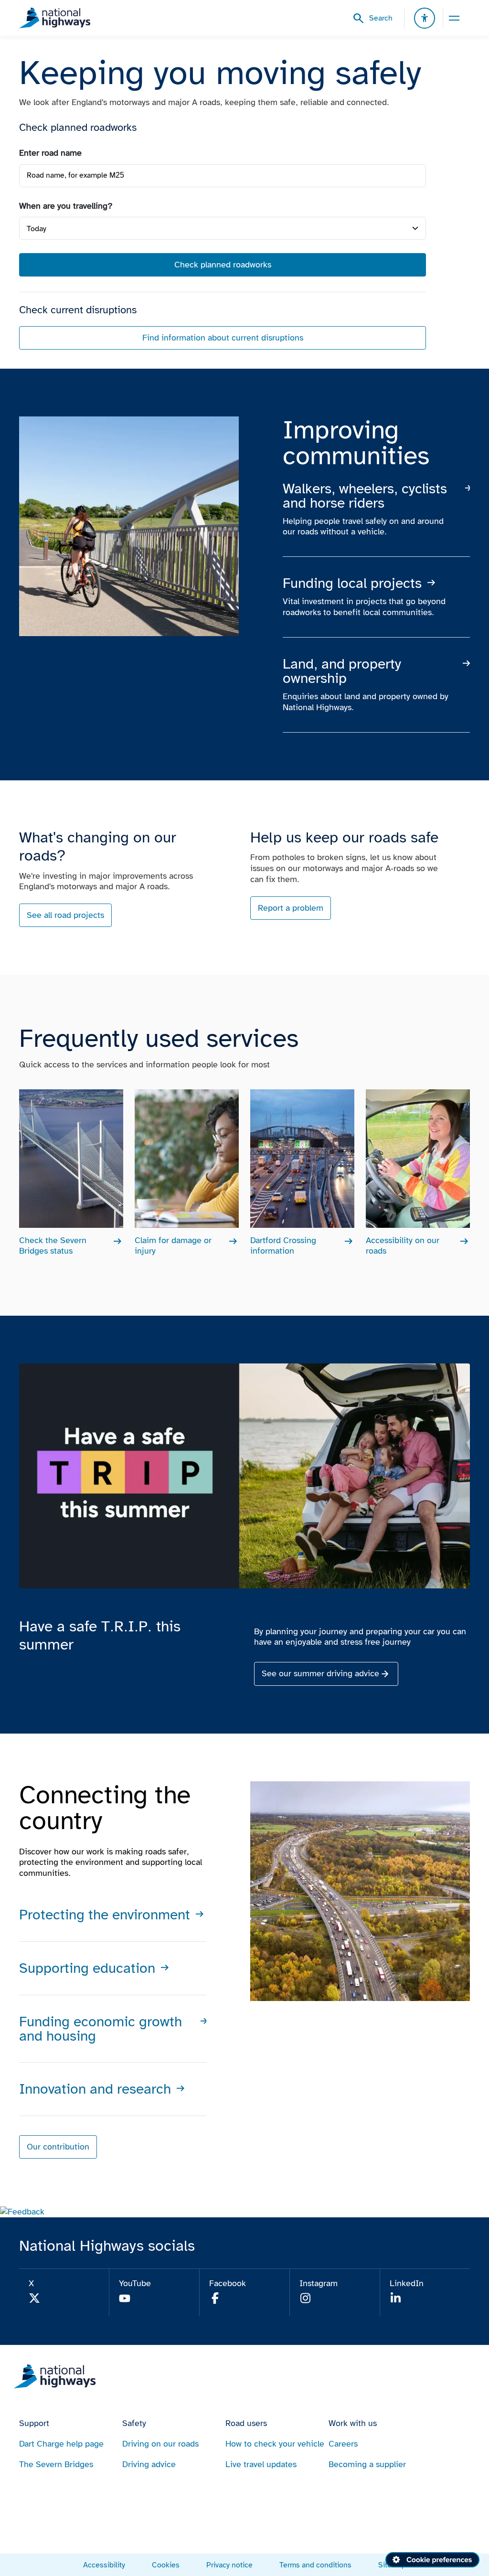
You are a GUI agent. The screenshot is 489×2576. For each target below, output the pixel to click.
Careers (343, 2444)
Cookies (166, 2565)
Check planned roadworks (223, 265)
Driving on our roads (160, 2444)
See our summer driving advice (320, 1673)
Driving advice (149, 2464)
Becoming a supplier (367, 2464)
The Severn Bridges (56, 2464)
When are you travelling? (66, 206)
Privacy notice (229, 2565)
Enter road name (50, 153)
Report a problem (291, 908)
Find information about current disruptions (223, 338)
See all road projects (65, 915)
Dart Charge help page (61, 2444)
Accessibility (104, 2565)
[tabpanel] (223, 249)
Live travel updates (261, 2464)
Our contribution (58, 2147)
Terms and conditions (315, 2565)
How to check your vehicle (275, 2444)
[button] (22, 2212)
